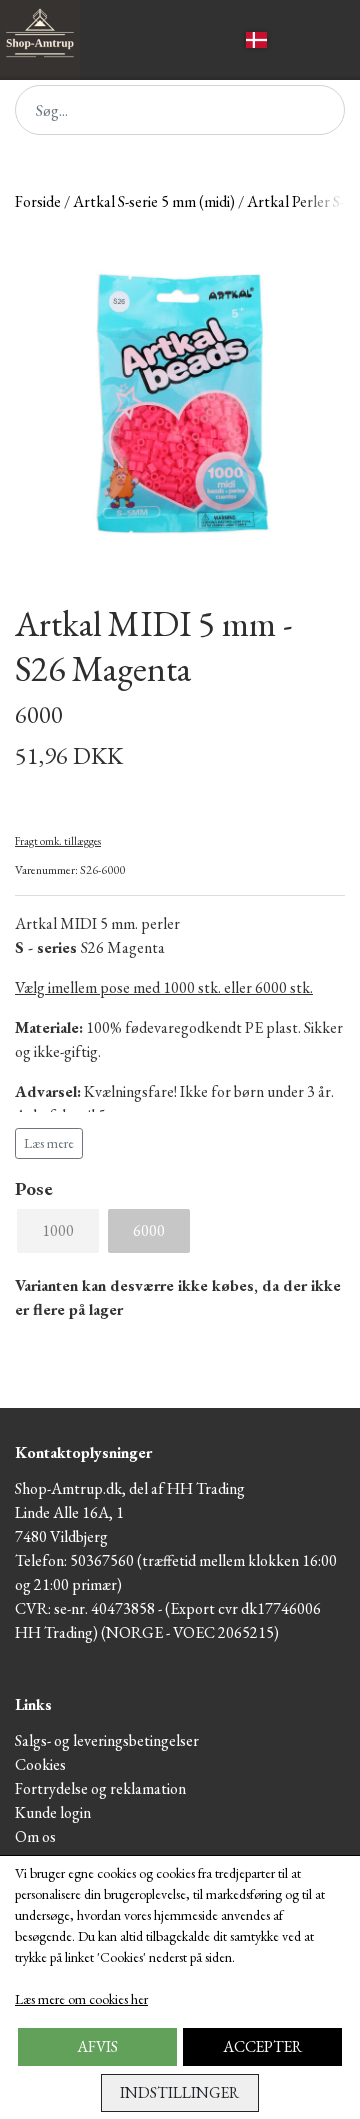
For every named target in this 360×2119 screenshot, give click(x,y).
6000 (149, 1230)
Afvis (97, 2046)
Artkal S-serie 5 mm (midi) (154, 201)
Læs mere (49, 1143)
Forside (38, 201)
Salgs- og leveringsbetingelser (107, 1740)
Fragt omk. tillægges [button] (58, 841)
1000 (58, 1230)
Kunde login (53, 1812)
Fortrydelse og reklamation (100, 1788)
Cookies (40, 1764)
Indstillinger (179, 2092)
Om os (35, 1836)
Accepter (262, 2046)
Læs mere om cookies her (81, 1999)
